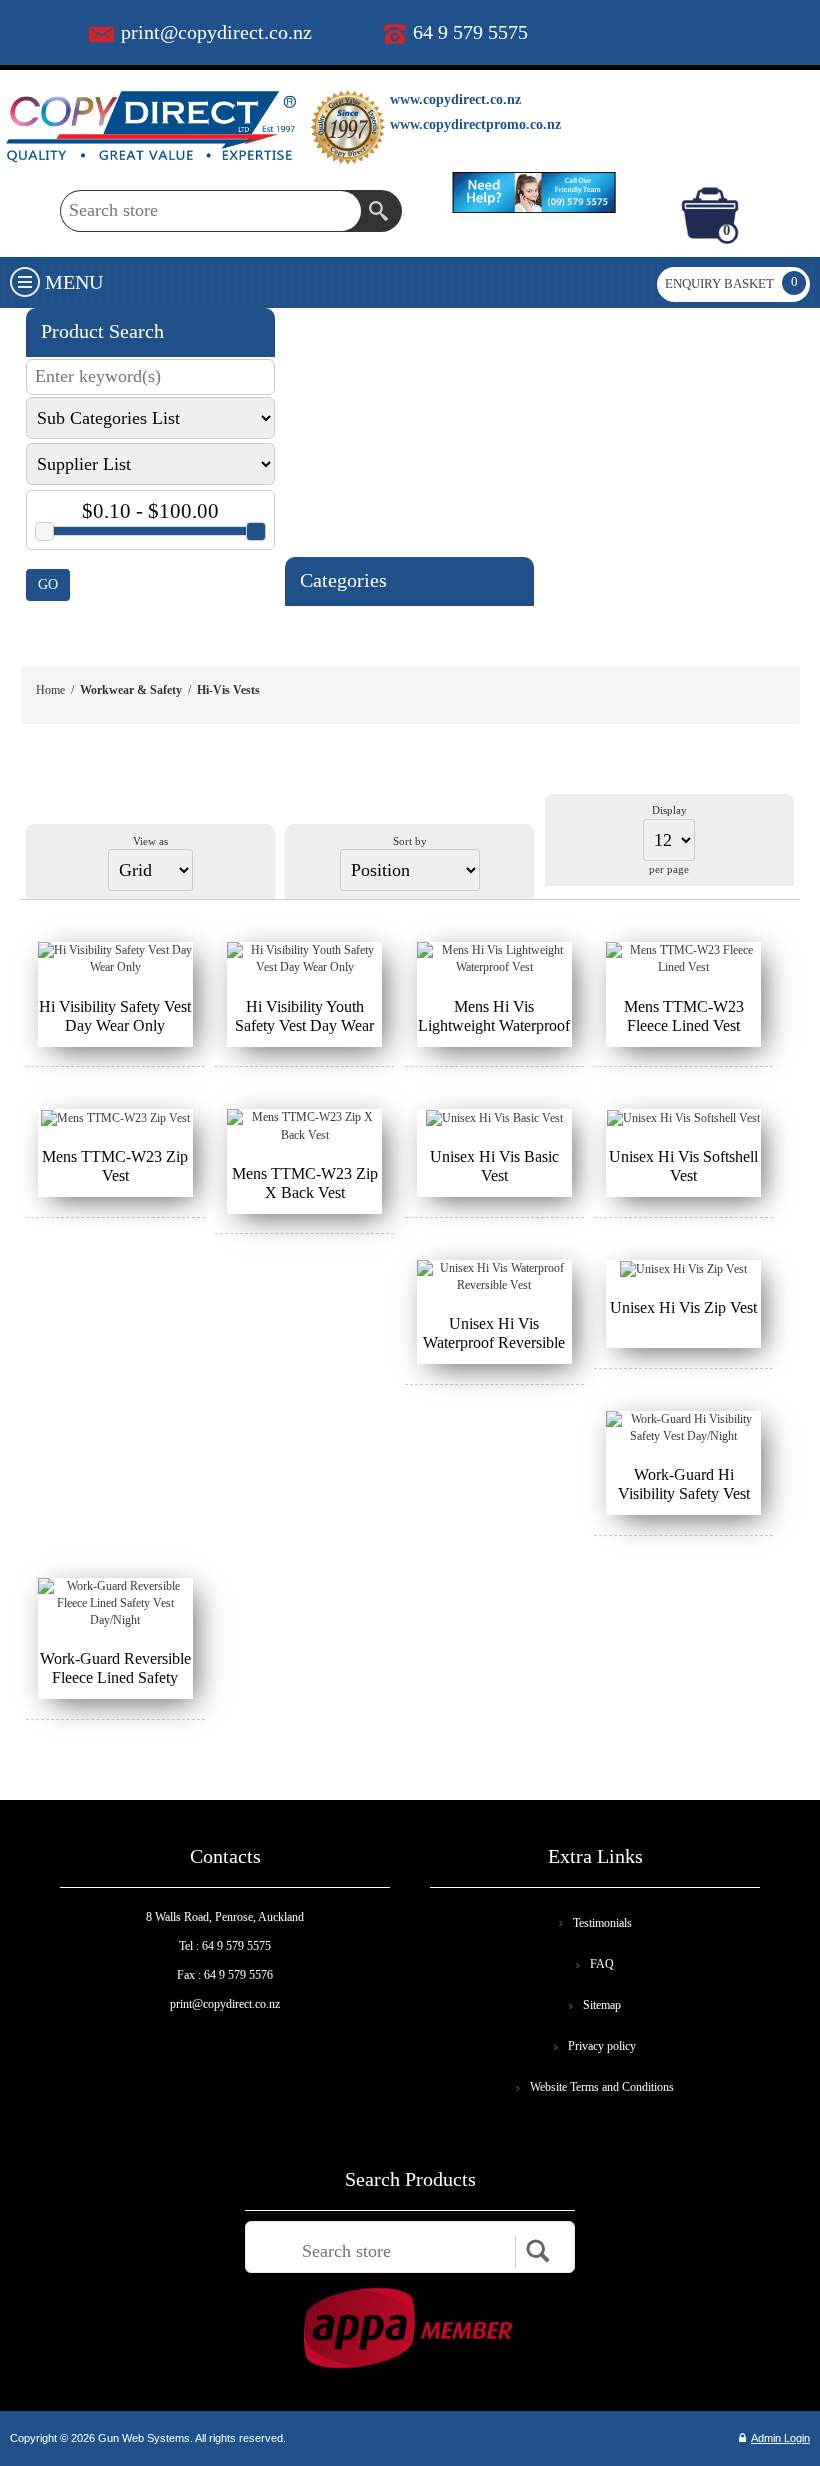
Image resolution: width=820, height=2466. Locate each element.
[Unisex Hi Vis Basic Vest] (494, 1118)
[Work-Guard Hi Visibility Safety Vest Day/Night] (683, 1428)
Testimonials (602, 1923)
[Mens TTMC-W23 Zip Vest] (115, 1118)
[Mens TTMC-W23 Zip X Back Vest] (304, 1126)
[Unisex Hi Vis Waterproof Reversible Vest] (494, 1277)
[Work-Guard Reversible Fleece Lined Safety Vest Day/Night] (115, 1603)
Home (50, 690)
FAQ (602, 1964)
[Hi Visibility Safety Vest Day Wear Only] (115, 959)
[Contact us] (534, 191)
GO (48, 584)
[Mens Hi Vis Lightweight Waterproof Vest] (494, 959)
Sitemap (602, 2005)
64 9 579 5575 (470, 32)
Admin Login (780, 2438)
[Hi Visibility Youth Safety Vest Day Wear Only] (304, 959)
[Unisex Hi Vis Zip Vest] (683, 1269)
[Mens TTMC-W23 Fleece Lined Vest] (683, 959)
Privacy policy (602, 2046)
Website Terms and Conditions (602, 2087)
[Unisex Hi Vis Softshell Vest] (683, 1118)
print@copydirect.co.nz (216, 32)
